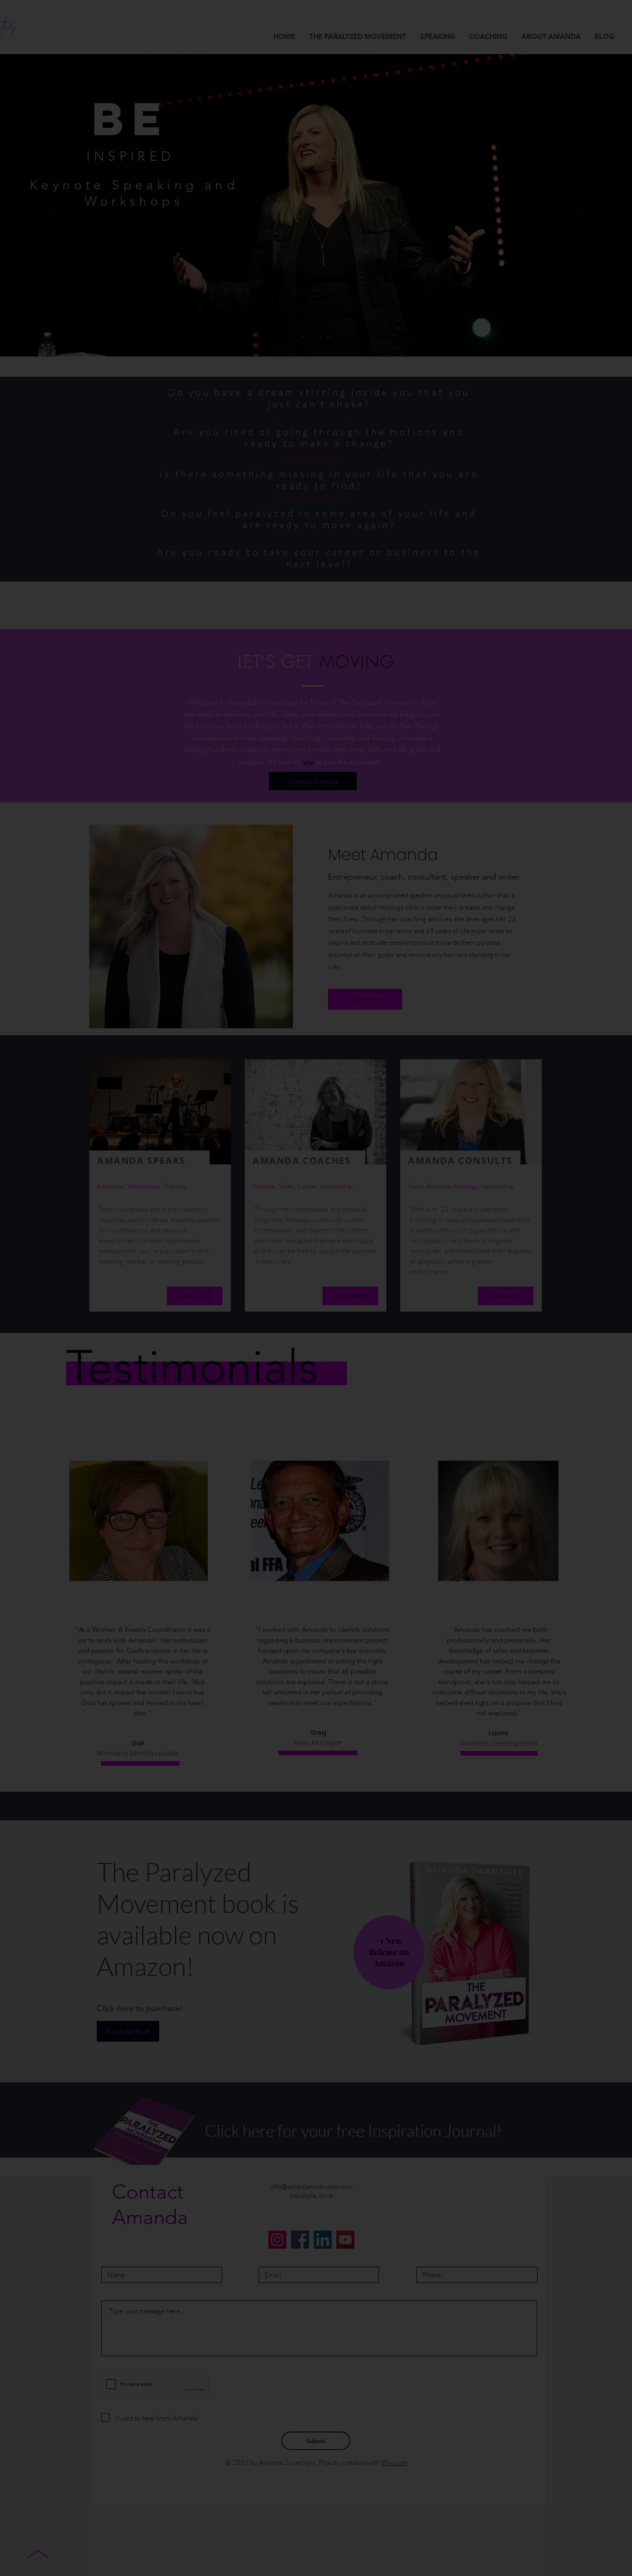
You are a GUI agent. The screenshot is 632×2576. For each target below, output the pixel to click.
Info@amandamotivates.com (351, 1250)
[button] (505, 1190)
